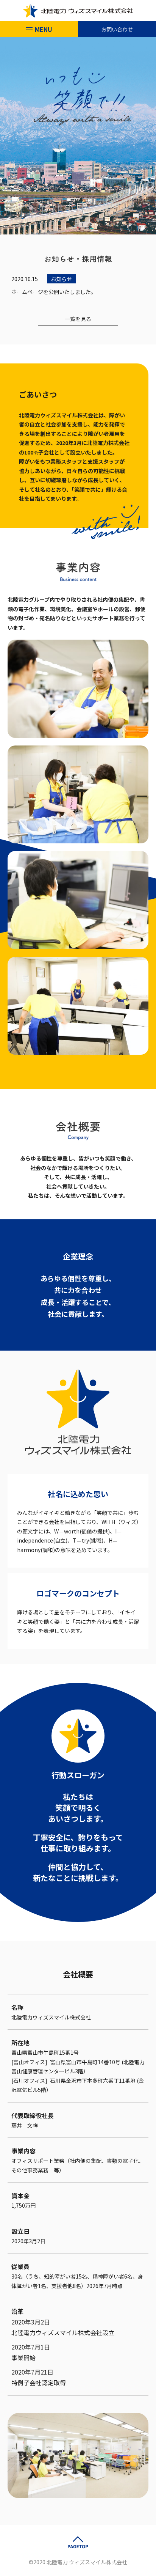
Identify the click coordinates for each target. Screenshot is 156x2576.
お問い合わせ (117, 29)
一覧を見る (78, 319)
